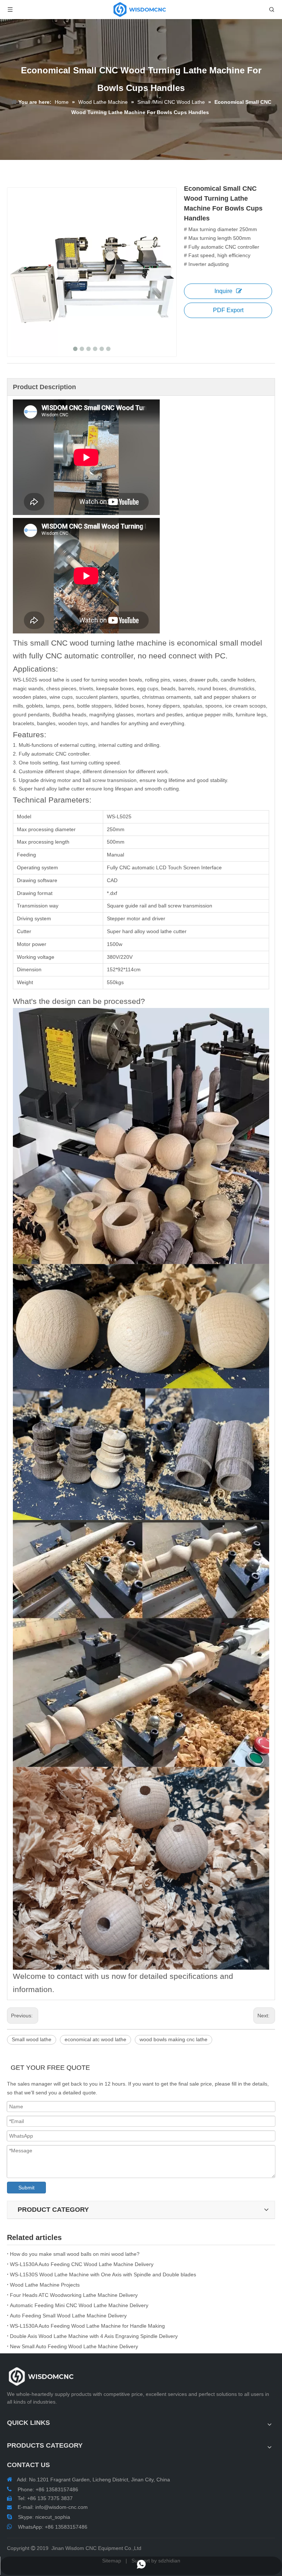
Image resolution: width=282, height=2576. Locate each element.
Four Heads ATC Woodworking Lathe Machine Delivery (74, 2295)
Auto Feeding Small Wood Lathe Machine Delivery (68, 2316)
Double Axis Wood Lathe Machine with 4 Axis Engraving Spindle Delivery (94, 2336)
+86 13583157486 (66, 2527)
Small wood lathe (32, 2039)
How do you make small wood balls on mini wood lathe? (75, 2254)
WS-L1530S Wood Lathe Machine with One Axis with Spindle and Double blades (103, 2274)
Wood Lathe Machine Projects (45, 2285)
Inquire (223, 291)
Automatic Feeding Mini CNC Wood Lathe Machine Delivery (79, 2305)
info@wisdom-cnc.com (62, 2507)
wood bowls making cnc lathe (173, 2039)
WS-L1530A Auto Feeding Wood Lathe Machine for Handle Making (87, 2326)
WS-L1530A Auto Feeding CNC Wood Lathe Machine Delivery (82, 2264)
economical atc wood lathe (95, 2039)
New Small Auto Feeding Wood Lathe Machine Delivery (74, 2346)
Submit (26, 2188)
